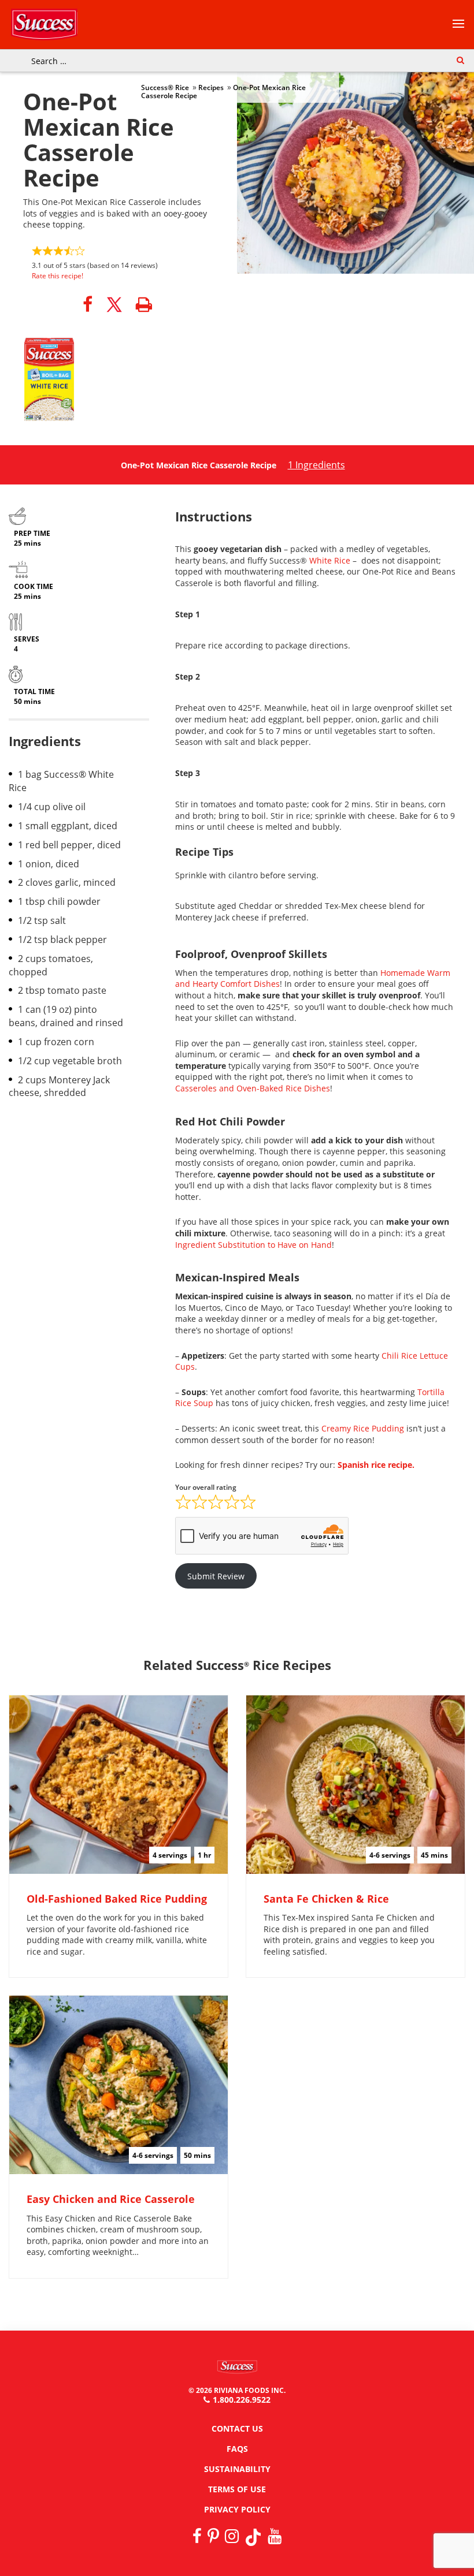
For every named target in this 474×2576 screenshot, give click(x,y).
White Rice (330, 560)
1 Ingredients (316, 465)
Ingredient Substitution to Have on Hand (253, 1245)
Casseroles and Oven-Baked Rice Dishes (253, 1088)
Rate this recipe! (58, 276)
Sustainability (237, 2469)
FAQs (237, 2449)
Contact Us (237, 2428)
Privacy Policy (237, 2509)
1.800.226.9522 (242, 2400)
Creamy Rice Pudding (363, 1428)
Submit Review (216, 1576)
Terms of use (237, 2489)
